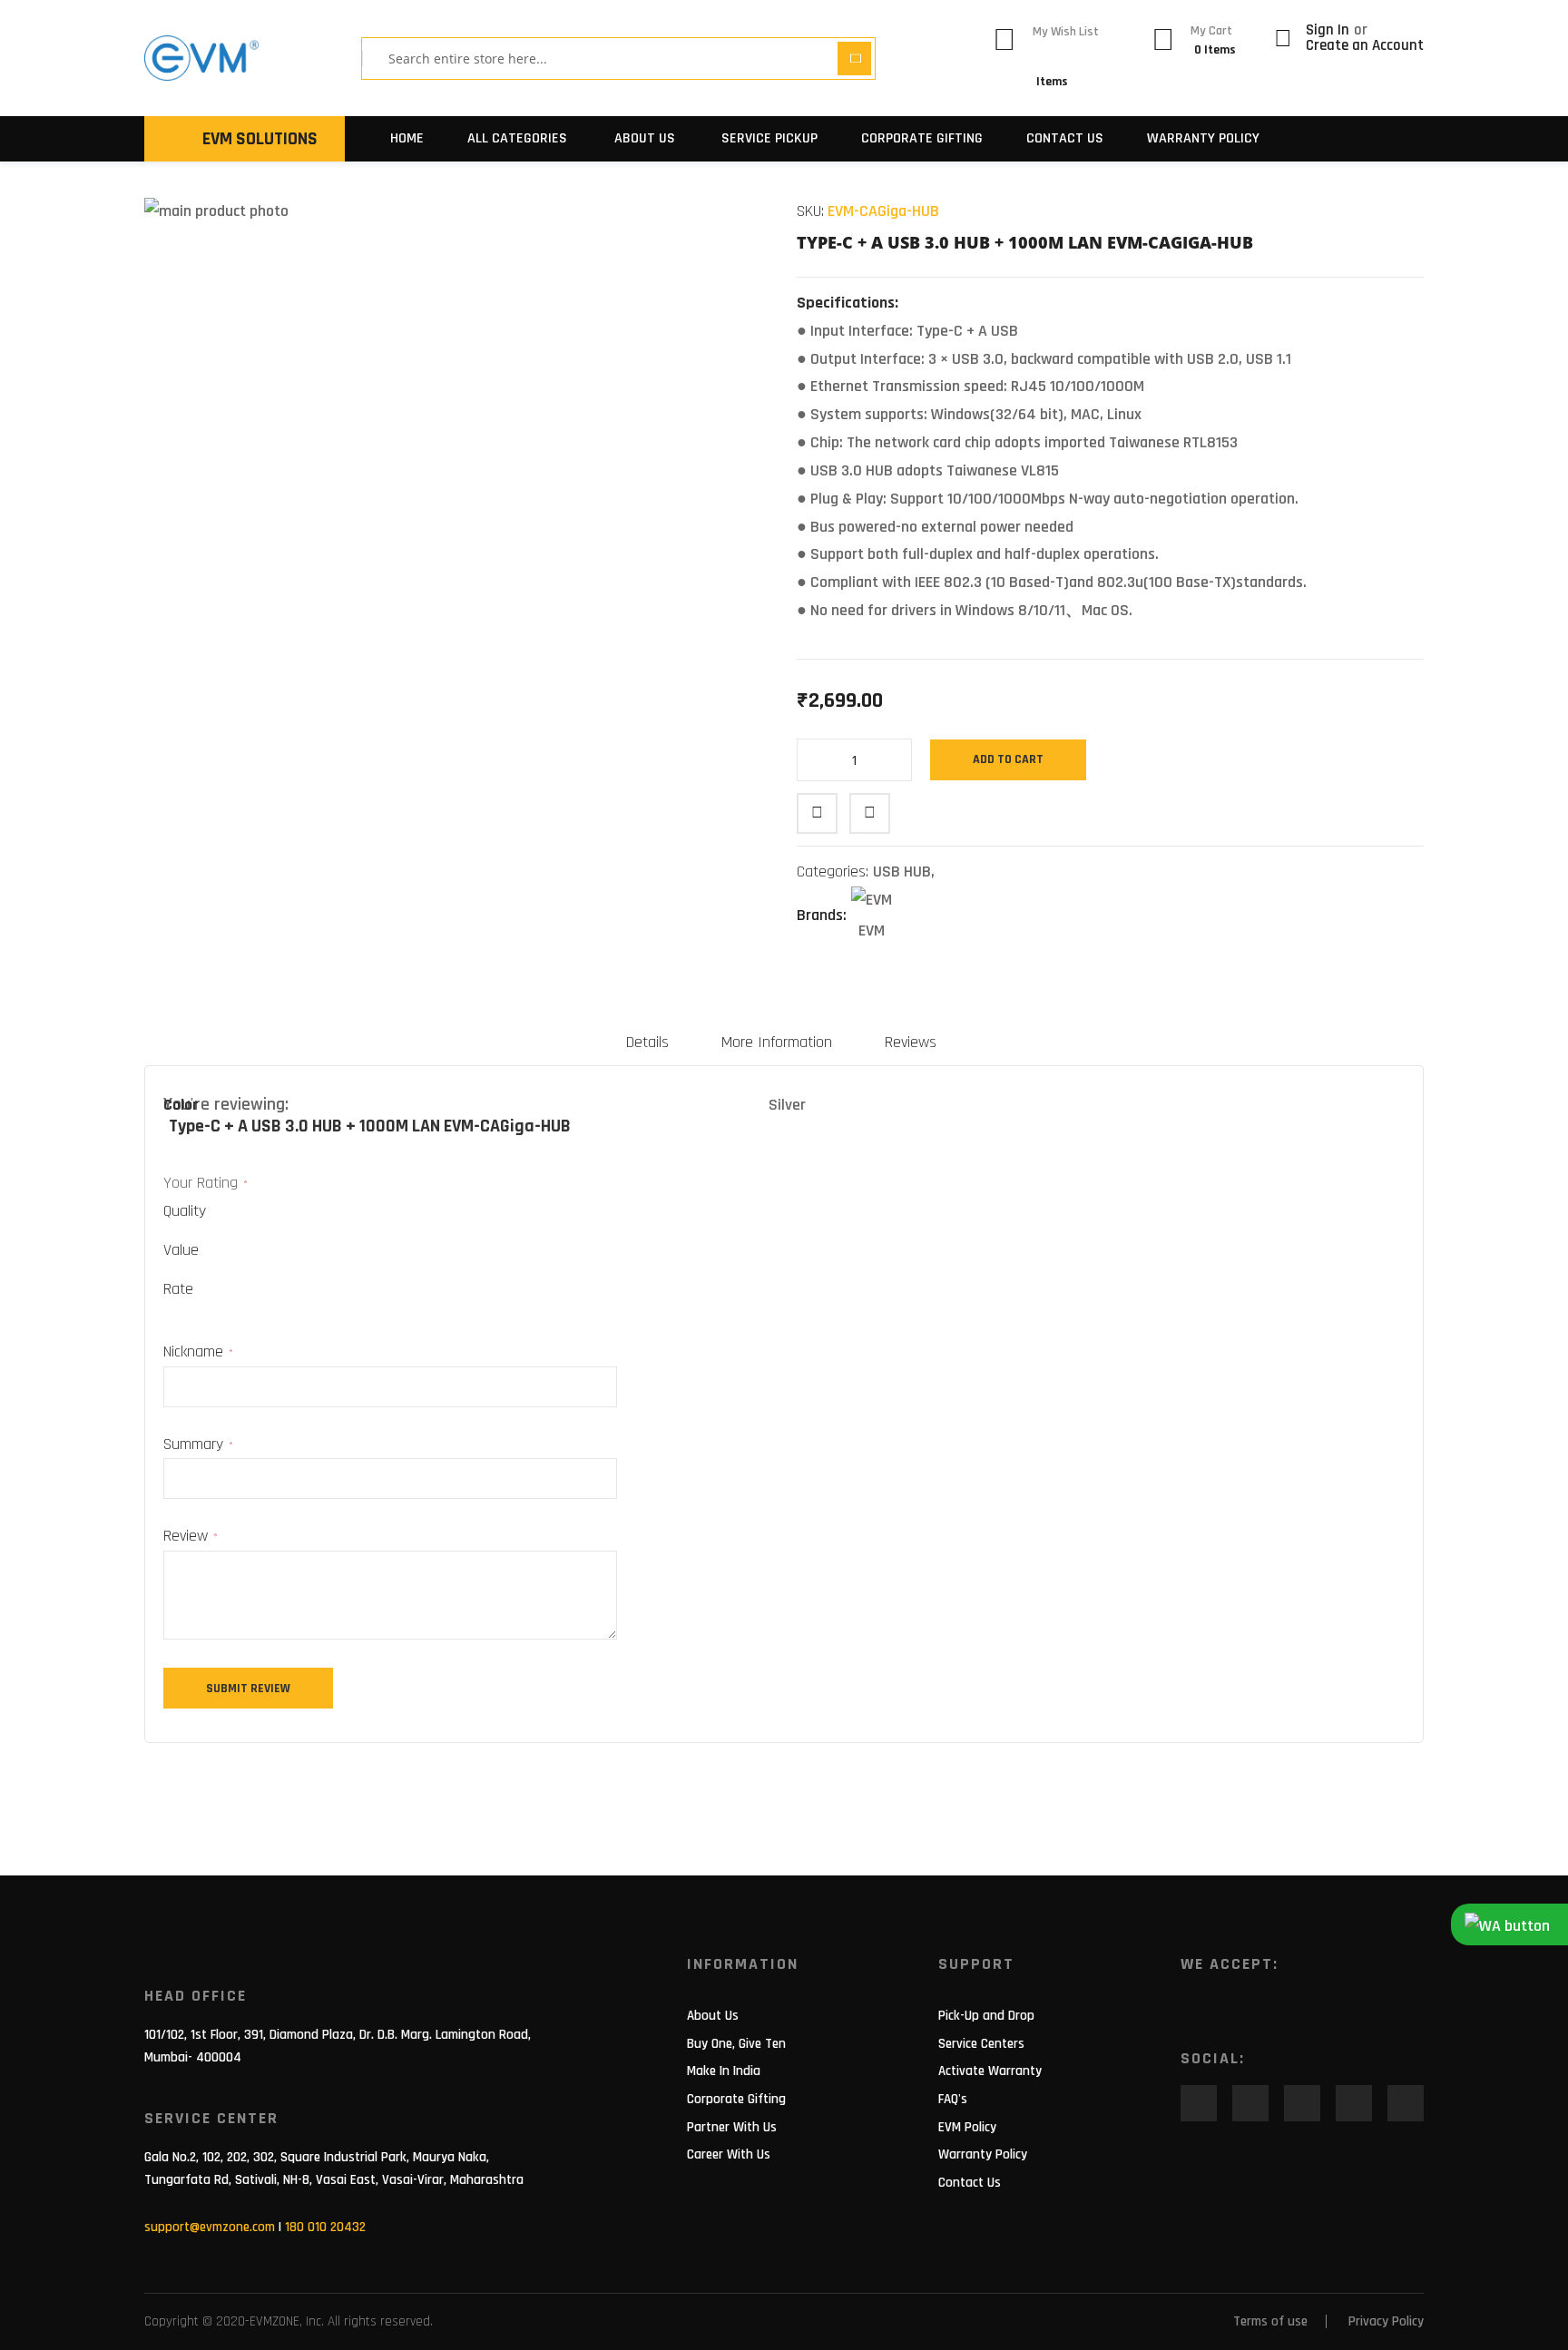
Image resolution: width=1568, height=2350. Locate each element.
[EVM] (872, 902)
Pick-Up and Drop (986, 2016)
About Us (713, 2016)
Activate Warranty (990, 2071)
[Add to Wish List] (817, 813)
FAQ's (953, 2099)
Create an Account (1365, 45)
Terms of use (1270, 2321)
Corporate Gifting (922, 138)
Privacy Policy (1386, 2321)
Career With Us (729, 2154)
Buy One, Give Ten (736, 2044)
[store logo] (201, 58)
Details (647, 1042)
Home (407, 138)
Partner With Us (732, 2127)
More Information (777, 1042)
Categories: (835, 871)
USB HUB (902, 871)
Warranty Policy (1203, 138)
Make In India (724, 2071)
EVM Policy (967, 2127)
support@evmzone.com (210, 2227)
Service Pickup (769, 138)
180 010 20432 (325, 2227)
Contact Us (1065, 138)
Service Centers (981, 2044)
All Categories (517, 138)
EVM (872, 930)
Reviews (911, 1042)
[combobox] (606, 59)
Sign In (1329, 30)
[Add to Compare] (870, 813)
